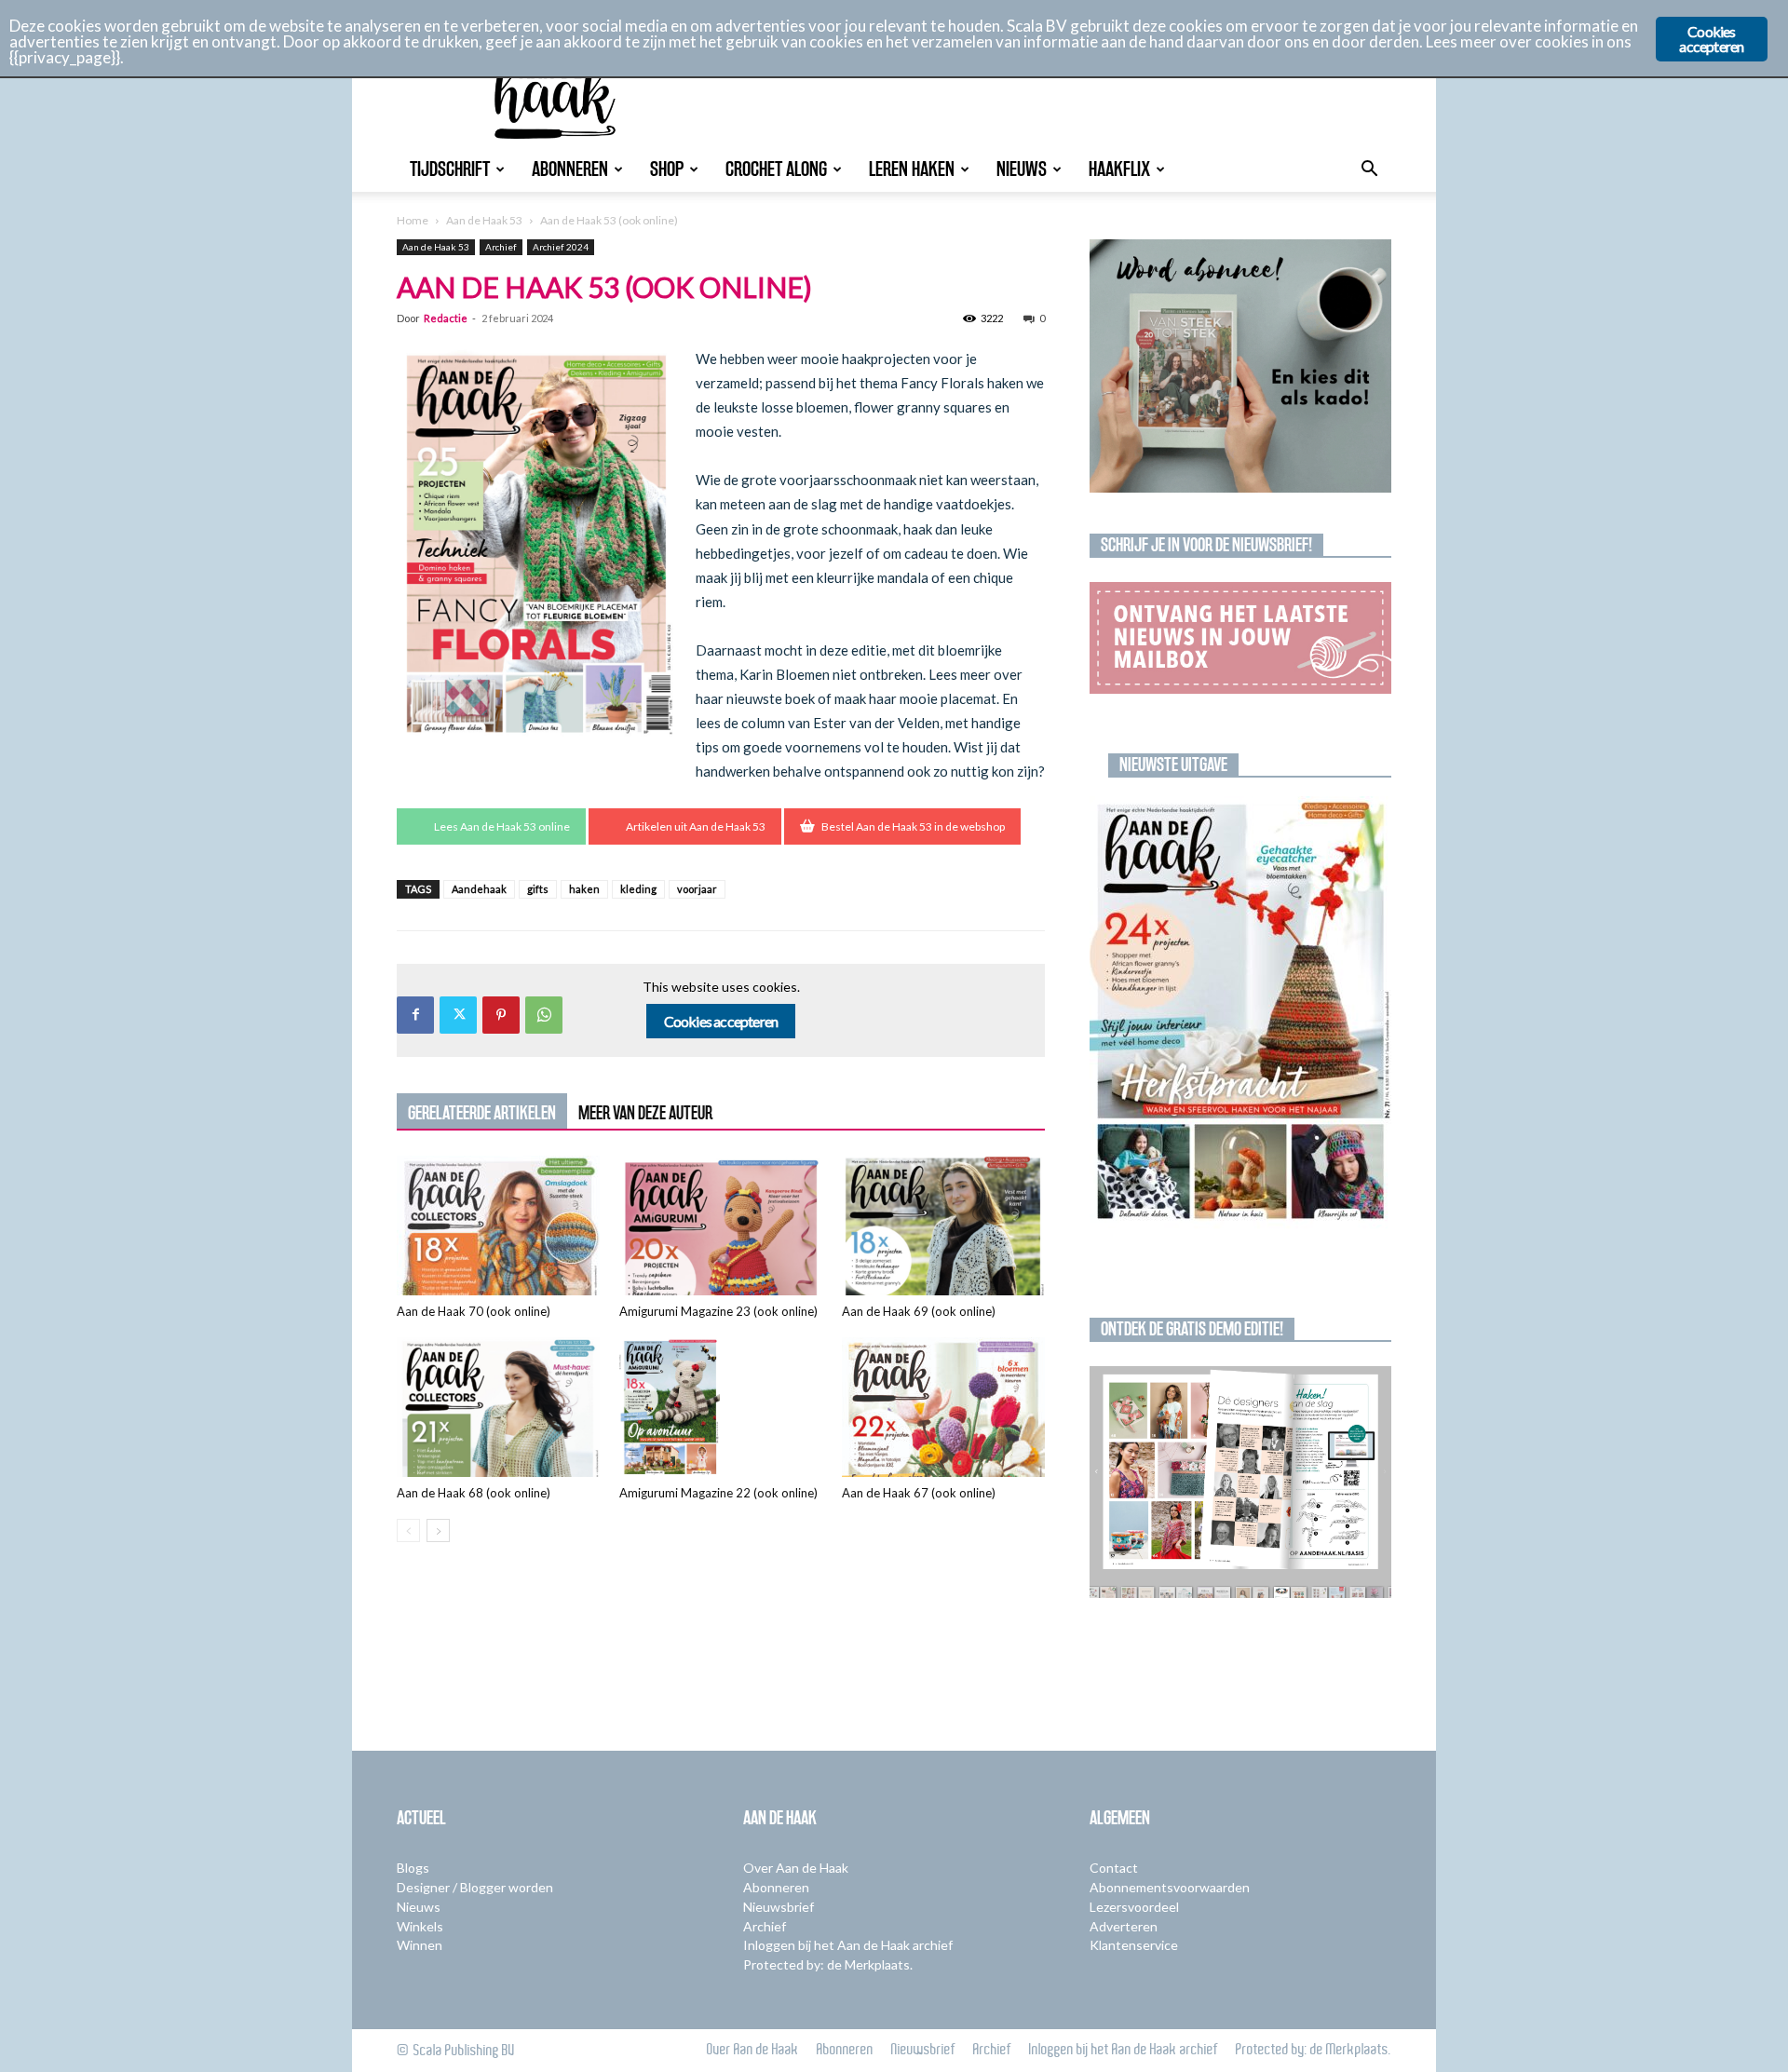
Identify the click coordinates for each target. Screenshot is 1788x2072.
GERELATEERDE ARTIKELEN (482, 1113)
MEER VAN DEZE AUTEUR (645, 1113)
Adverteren (1124, 1926)
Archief (501, 247)
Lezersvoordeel (1134, 1907)
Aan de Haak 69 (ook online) (919, 1311)
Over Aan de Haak (796, 1868)
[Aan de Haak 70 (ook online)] (498, 1226)
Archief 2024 (561, 247)
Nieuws (1022, 169)
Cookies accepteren (721, 1021)
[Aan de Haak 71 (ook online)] (1240, 1013)
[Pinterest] (501, 1015)
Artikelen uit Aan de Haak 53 (696, 826)
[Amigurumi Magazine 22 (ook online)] (721, 1407)
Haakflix (1119, 169)
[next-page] (438, 1530)
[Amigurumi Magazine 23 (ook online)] (721, 1226)
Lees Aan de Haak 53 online (502, 826)
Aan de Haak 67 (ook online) (919, 1493)
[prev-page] (408, 1530)
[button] (1369, 171)
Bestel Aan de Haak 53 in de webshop (913, 826)
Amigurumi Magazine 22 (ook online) (718, 1493)
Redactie (446, 318)
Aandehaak (479, 889)
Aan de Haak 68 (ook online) (474, 1493)
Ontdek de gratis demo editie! (1192, 1329)
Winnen (420, 1945)
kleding (638, 889)
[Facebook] (415, 1015)
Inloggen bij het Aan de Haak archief (848, 1945)
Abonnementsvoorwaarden (1170, 1887)
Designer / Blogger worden (475, 1887)
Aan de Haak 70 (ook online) (474, 1311)
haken (584, 889)
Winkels (420, 1926)
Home (413, 220)
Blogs (413, 1868)
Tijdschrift (450, 169)
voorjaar (697, 889)
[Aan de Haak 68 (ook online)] (498, 1407)
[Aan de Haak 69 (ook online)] (943, 1226)
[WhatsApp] (544, 1015)
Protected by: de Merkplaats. (828, 1964)
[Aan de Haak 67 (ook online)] (943, 1407)
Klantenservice (1134, 1945)
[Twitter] (458, 1015)
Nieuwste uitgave (1173, 765)
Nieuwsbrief (779, 1907)
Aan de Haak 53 (484, 220)
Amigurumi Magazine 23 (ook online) (718, 1311)
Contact (1114, 1868)
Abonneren (570, 169)
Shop (667, 169)
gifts (538, 889)
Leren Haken (912, 169)
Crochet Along (776, 169)
